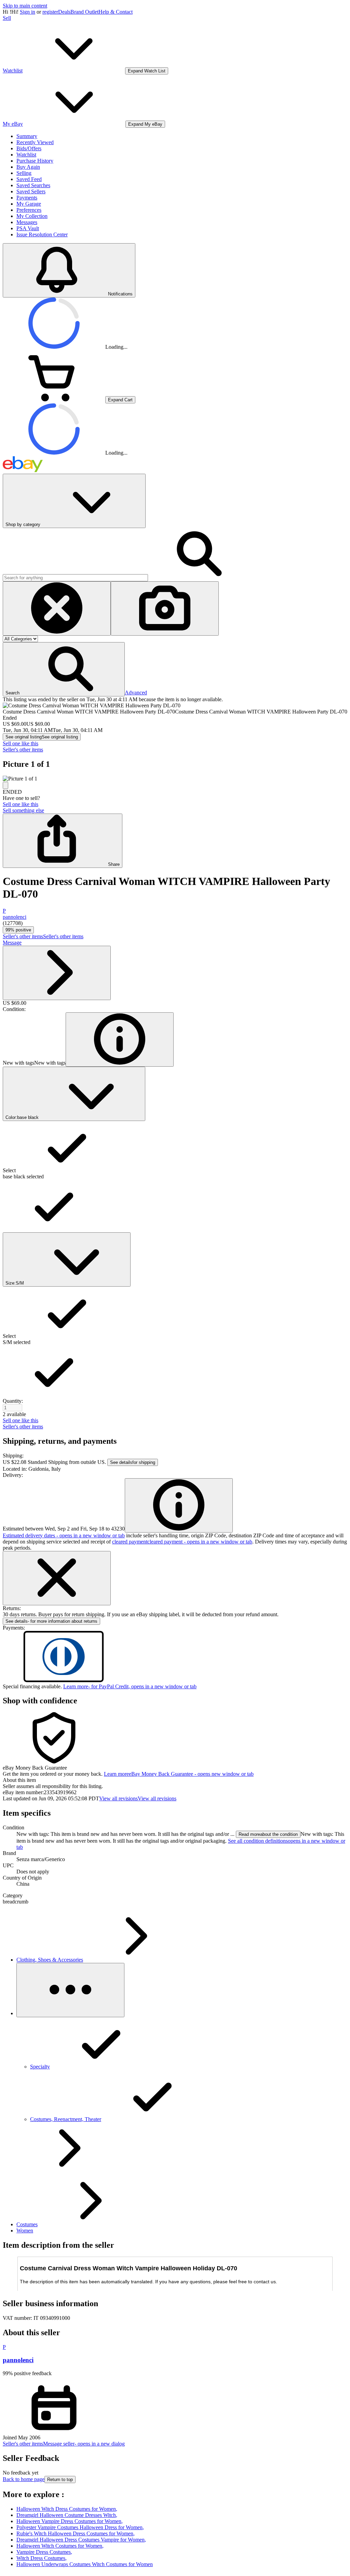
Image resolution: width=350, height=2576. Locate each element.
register (50, 12)
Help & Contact (116, 12)
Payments (27, 198)
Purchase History (35, 161)
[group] (175, 779)
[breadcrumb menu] (70, 1990)
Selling (24, 173)
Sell (7, 18)
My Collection (32, 216)
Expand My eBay (145, 124)
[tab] (175, 1780)
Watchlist (26, 155)
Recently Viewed (35, 142)
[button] (64, 669)
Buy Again (28, 167)
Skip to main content (25, 6)
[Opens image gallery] (5, 785)
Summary (27, 136)
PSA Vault (28, 228)
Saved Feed (29, 179)
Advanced (136, 693)
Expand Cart (120, 400)
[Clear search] (57, 608)
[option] (175, 1147)
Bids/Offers (29, 148)
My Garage (29, 204)
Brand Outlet (84, 12)
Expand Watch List (147, 71)
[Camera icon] (165, 608)
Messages (27, 222)
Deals (64, 12)
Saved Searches (33, 185)
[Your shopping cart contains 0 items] (54, 399)
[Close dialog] (57, 1578)
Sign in (28, 12)
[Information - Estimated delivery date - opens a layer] (179, 1505)
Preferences (29, 210)
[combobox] (75, 578)
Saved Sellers (31, 191)
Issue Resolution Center (42, 234)
